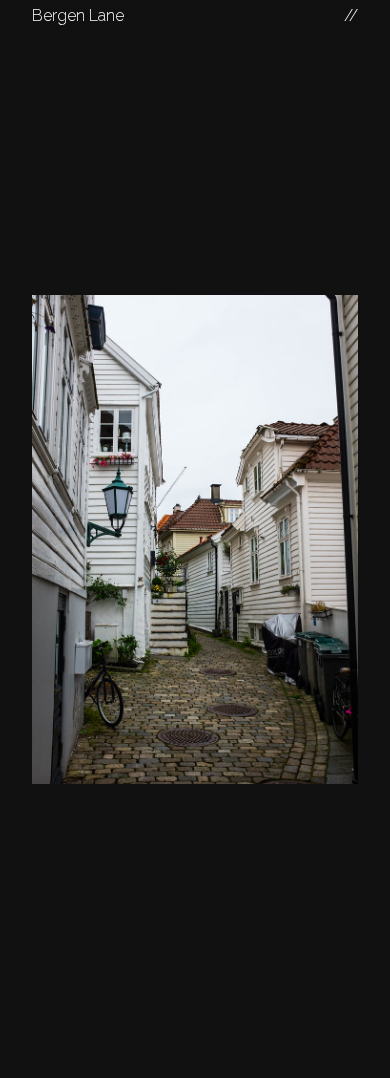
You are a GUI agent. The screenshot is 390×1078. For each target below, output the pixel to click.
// (351, 15)
